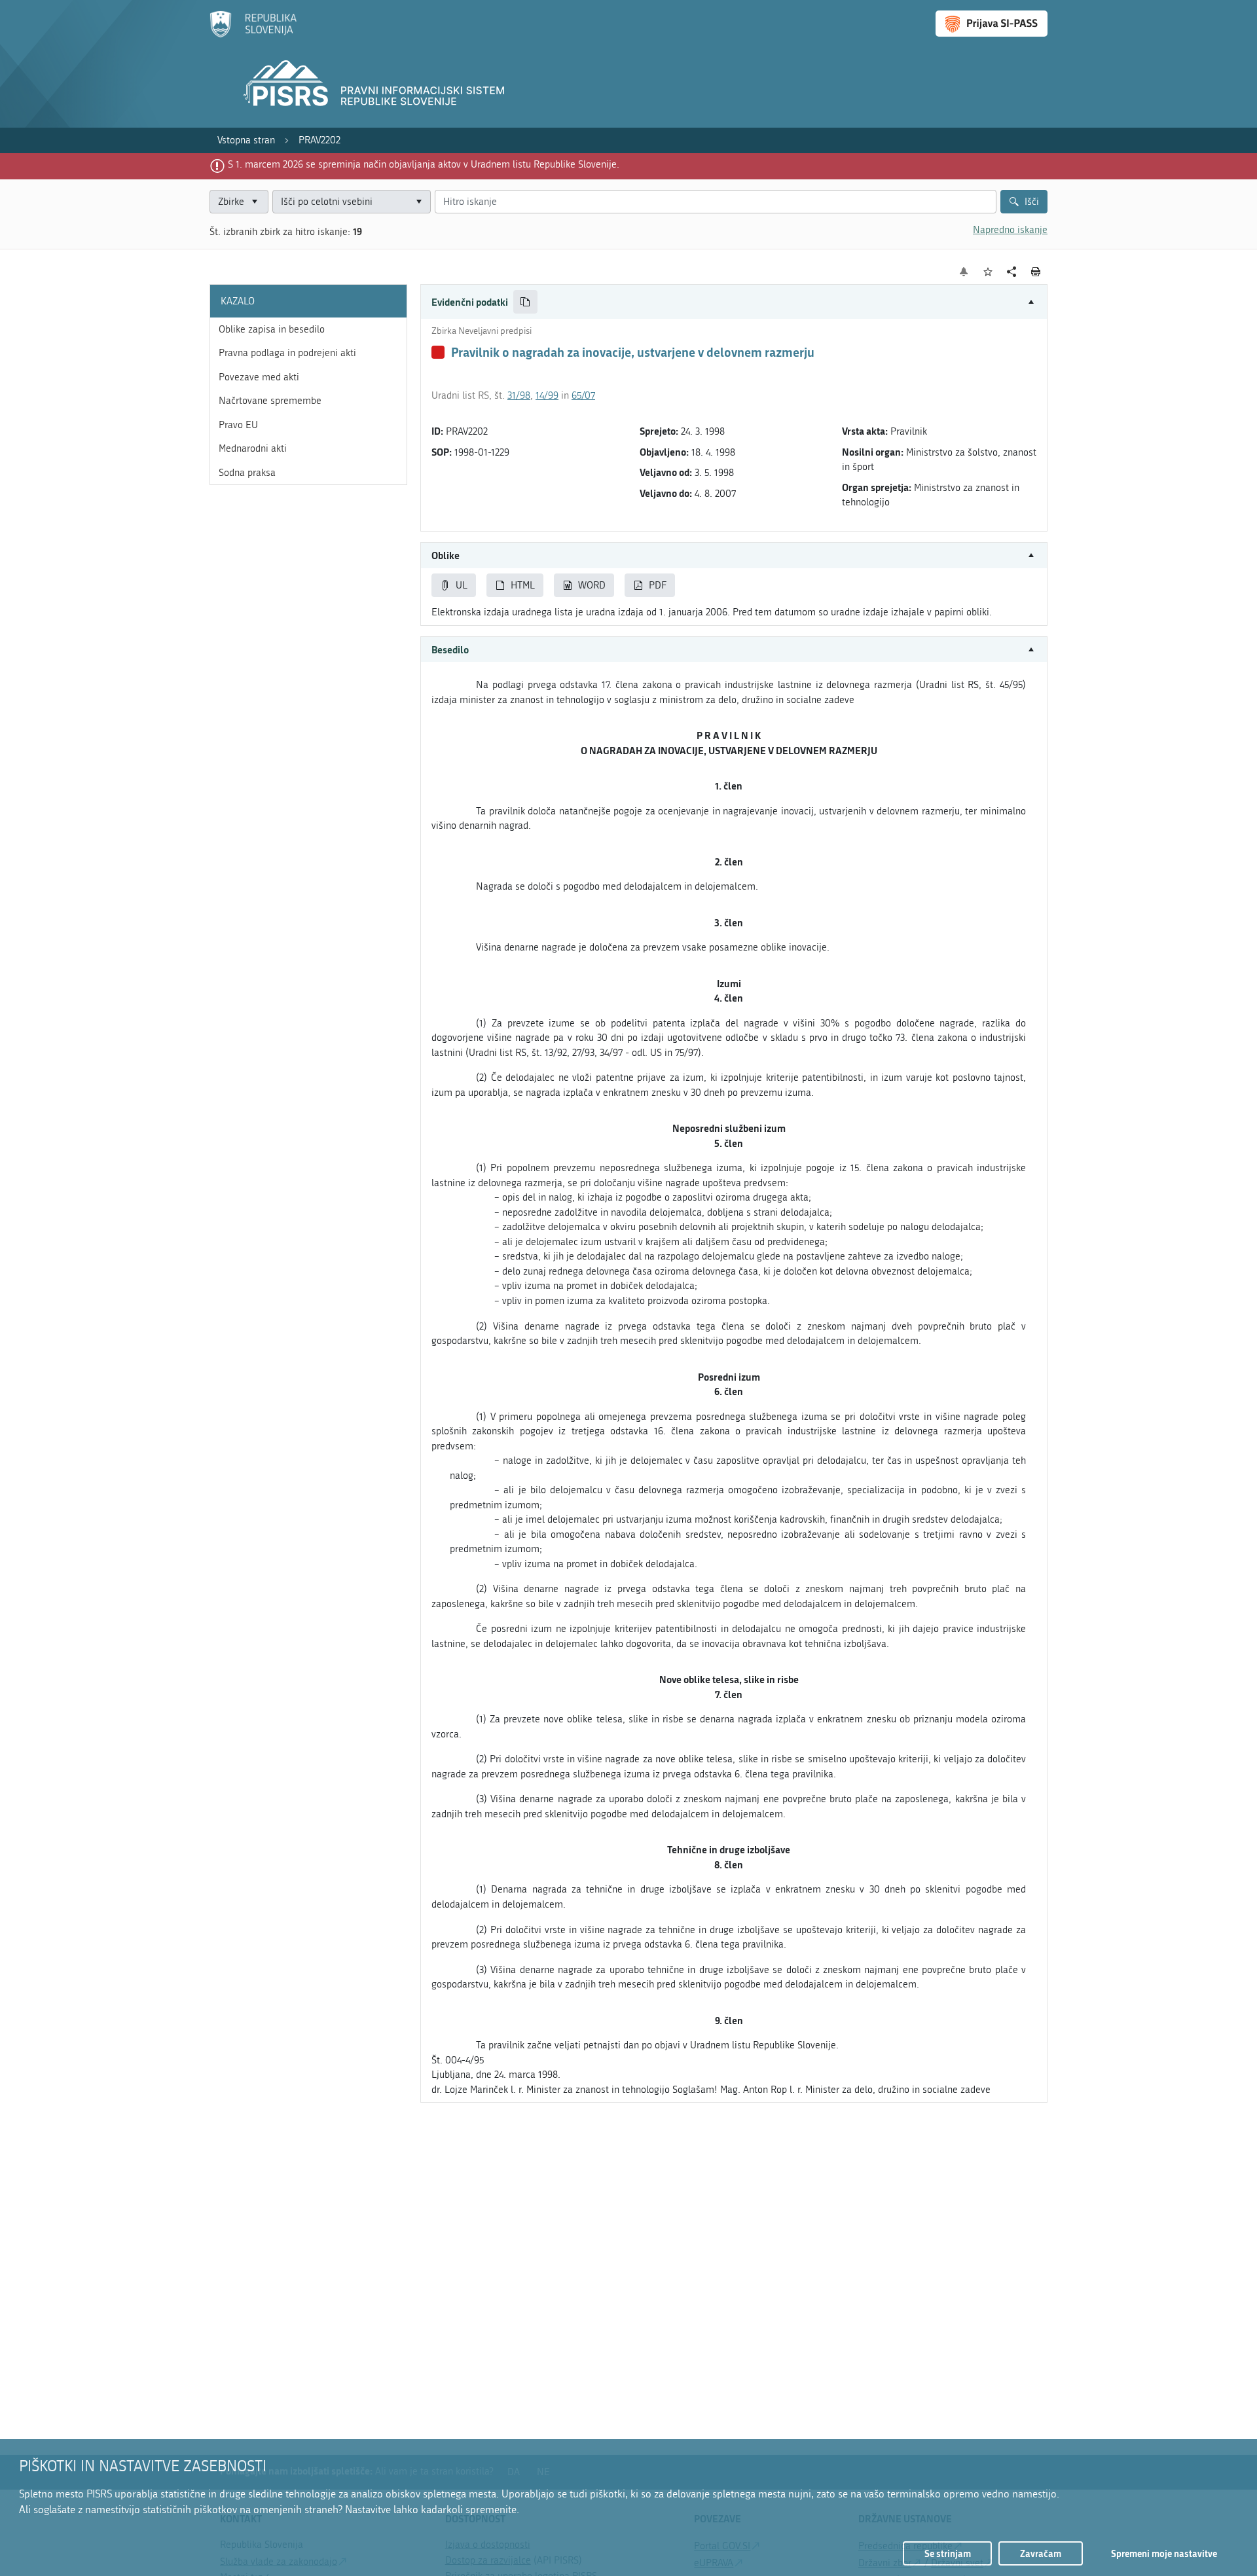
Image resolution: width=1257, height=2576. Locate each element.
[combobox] (352, 202)
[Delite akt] (1012, 272)
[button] (734, 302)
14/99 (547, 395)
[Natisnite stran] (1036, 272)
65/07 (583, 395)
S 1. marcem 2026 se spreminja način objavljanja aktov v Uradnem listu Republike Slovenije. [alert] (424, 164)
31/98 (519, 395)
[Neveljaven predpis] (438, 352)
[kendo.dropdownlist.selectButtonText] (418, 202)
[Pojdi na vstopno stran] (253, 35)
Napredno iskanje (1010, 230)
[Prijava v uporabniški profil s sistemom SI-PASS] (992, 24)
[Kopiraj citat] (525, 302)
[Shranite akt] (988, 272)
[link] (246, 140)
